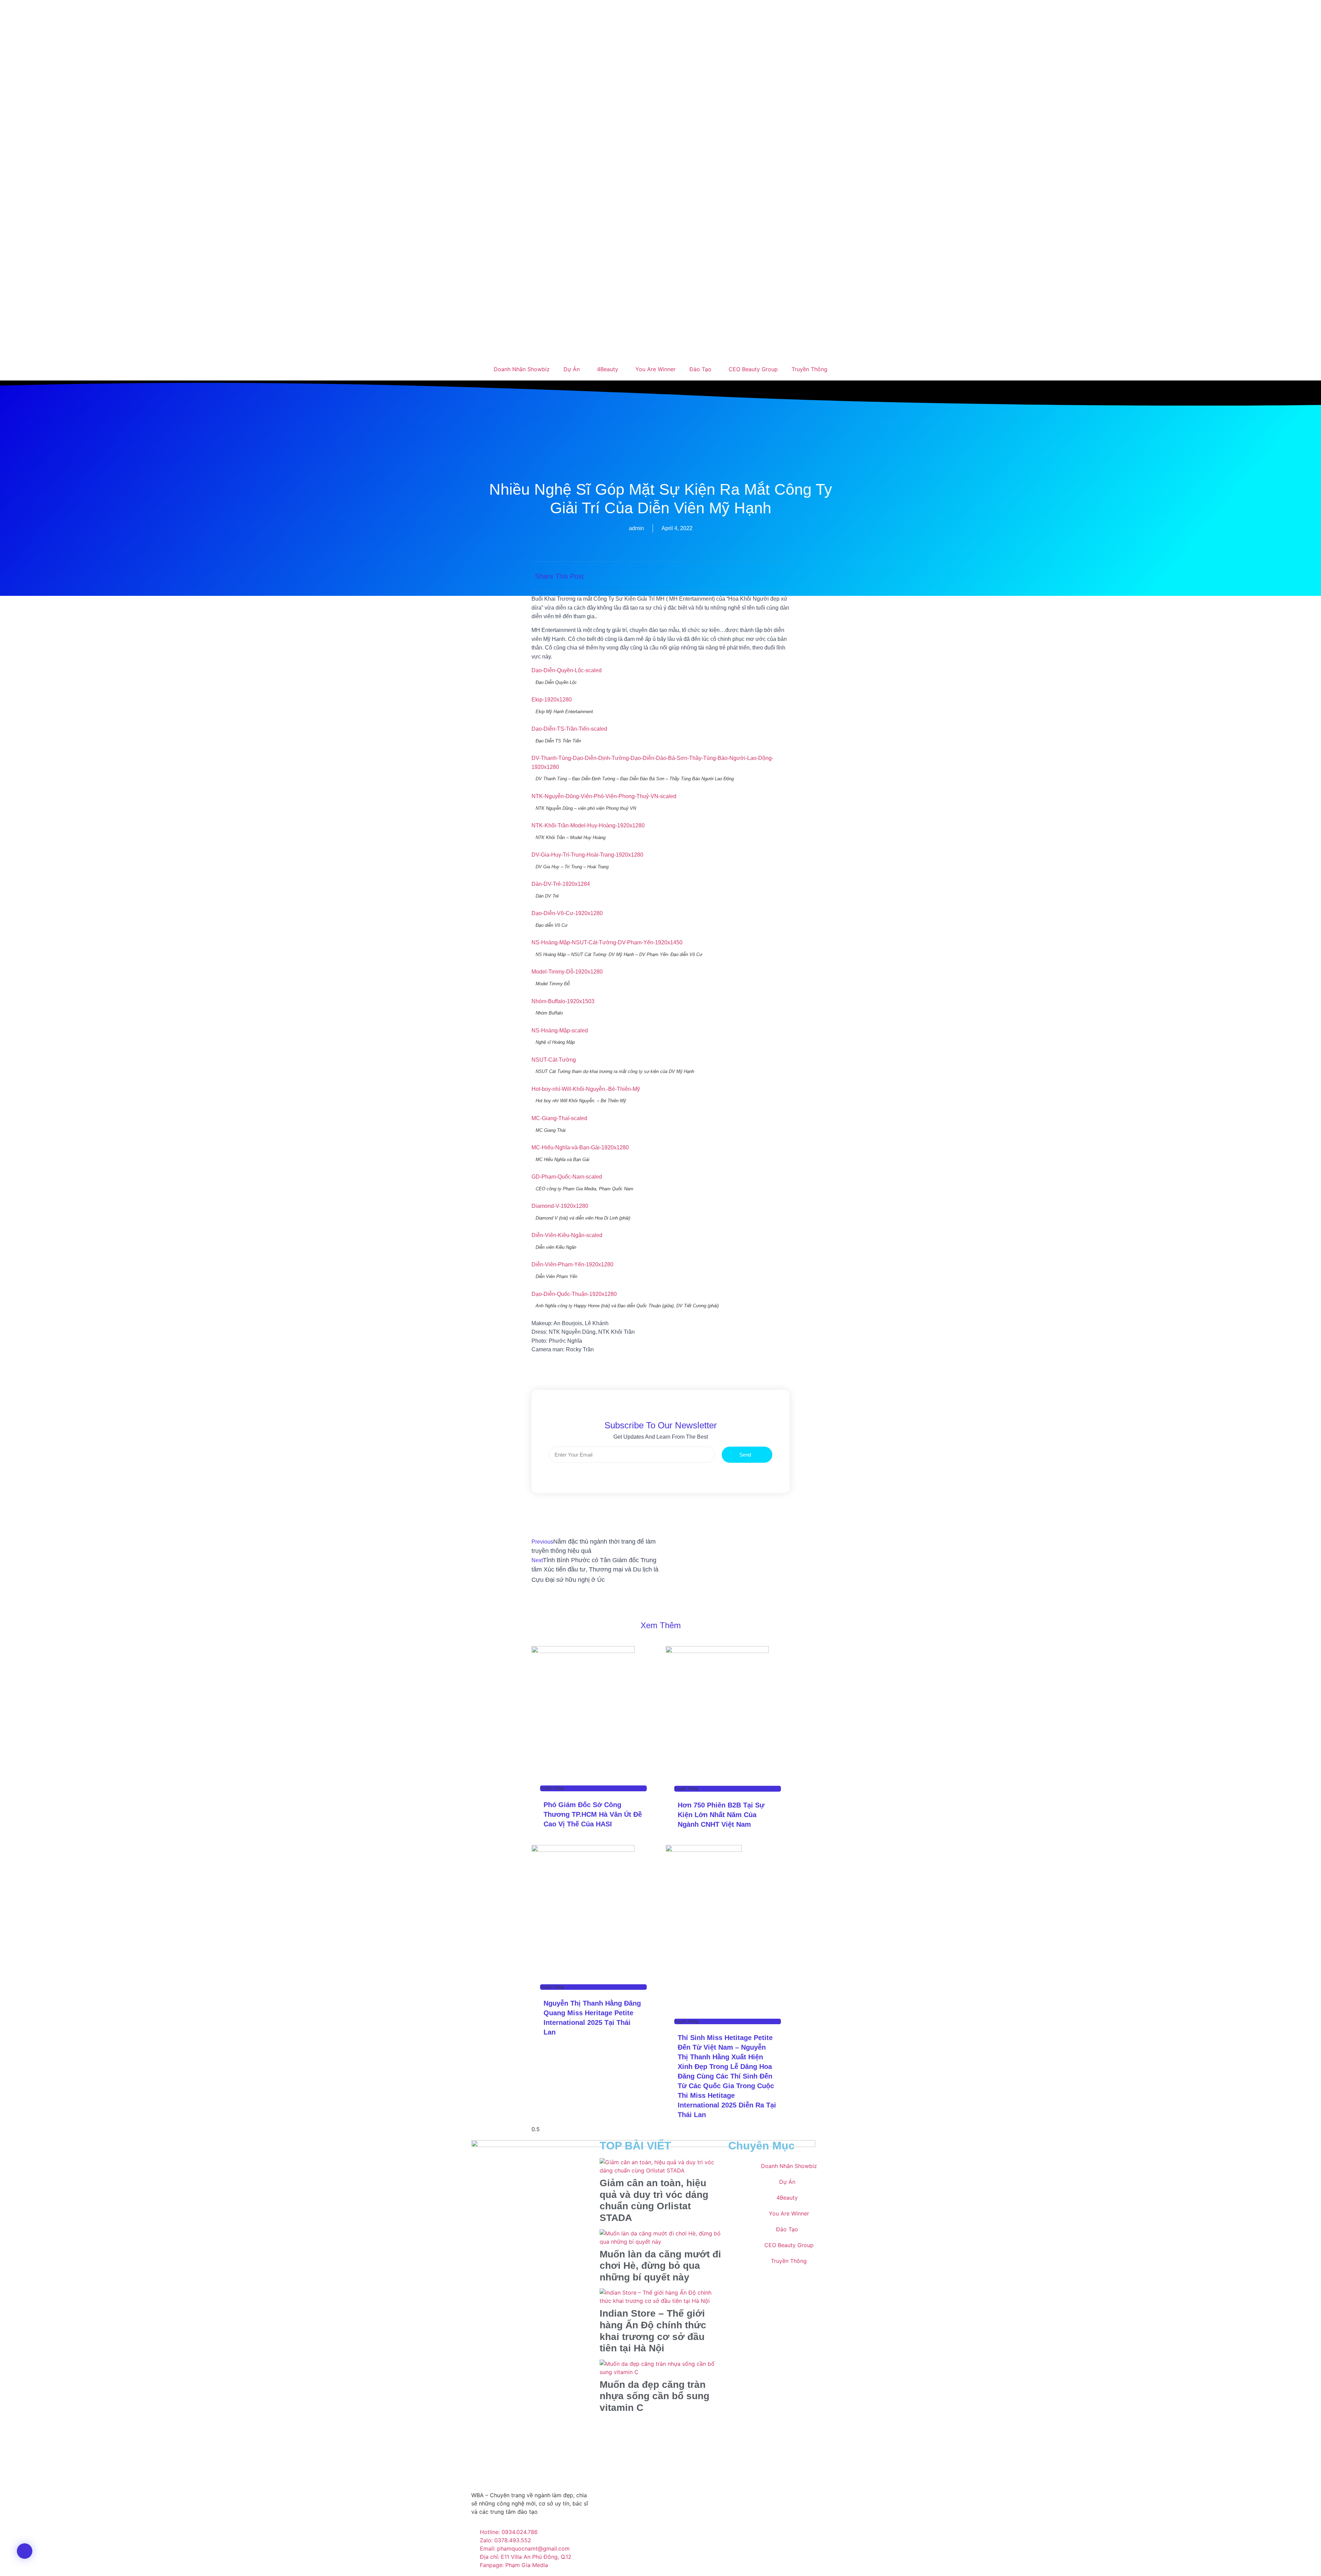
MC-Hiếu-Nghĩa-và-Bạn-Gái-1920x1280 (580, 1147)
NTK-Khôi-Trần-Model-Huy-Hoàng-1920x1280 (588, 825)
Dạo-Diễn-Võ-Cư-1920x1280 (567, 913)
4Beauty (608, 369)
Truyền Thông (809, 369)
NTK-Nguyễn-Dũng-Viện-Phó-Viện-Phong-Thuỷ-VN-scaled (604, 796)
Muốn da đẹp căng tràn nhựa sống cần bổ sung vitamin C (654, 2396)
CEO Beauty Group (753, 369)
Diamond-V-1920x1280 (560, 1206)
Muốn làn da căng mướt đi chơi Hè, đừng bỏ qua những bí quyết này (660, 2266)
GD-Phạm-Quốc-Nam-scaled (567, 1177)
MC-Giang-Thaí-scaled (559, 1118)
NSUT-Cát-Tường (554, 1060)
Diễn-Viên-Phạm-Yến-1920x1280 (572, 1264)
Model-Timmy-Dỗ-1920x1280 (567, 972)
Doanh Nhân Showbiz (522, 369)
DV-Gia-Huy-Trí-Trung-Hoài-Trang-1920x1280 (587, 855)
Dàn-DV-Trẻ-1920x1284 (561, 884)
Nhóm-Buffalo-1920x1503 (563, 1001)
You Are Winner (656, 369)
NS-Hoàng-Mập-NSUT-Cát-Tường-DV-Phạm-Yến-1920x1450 (607, 942)
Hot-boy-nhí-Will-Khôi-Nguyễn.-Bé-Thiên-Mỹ (586, 1089)
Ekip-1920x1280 (552, 700)
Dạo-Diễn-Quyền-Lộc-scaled (567, 670)
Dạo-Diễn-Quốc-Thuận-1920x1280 (574, 1294)
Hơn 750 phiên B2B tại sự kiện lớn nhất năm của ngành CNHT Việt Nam (721, 1815)
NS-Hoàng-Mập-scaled (560, 1031)
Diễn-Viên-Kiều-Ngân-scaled (567, 1235)
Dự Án (572, 369)
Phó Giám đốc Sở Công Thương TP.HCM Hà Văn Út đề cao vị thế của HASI (593, 1814)
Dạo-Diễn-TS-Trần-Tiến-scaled (569, 729)
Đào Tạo (700, 369)
